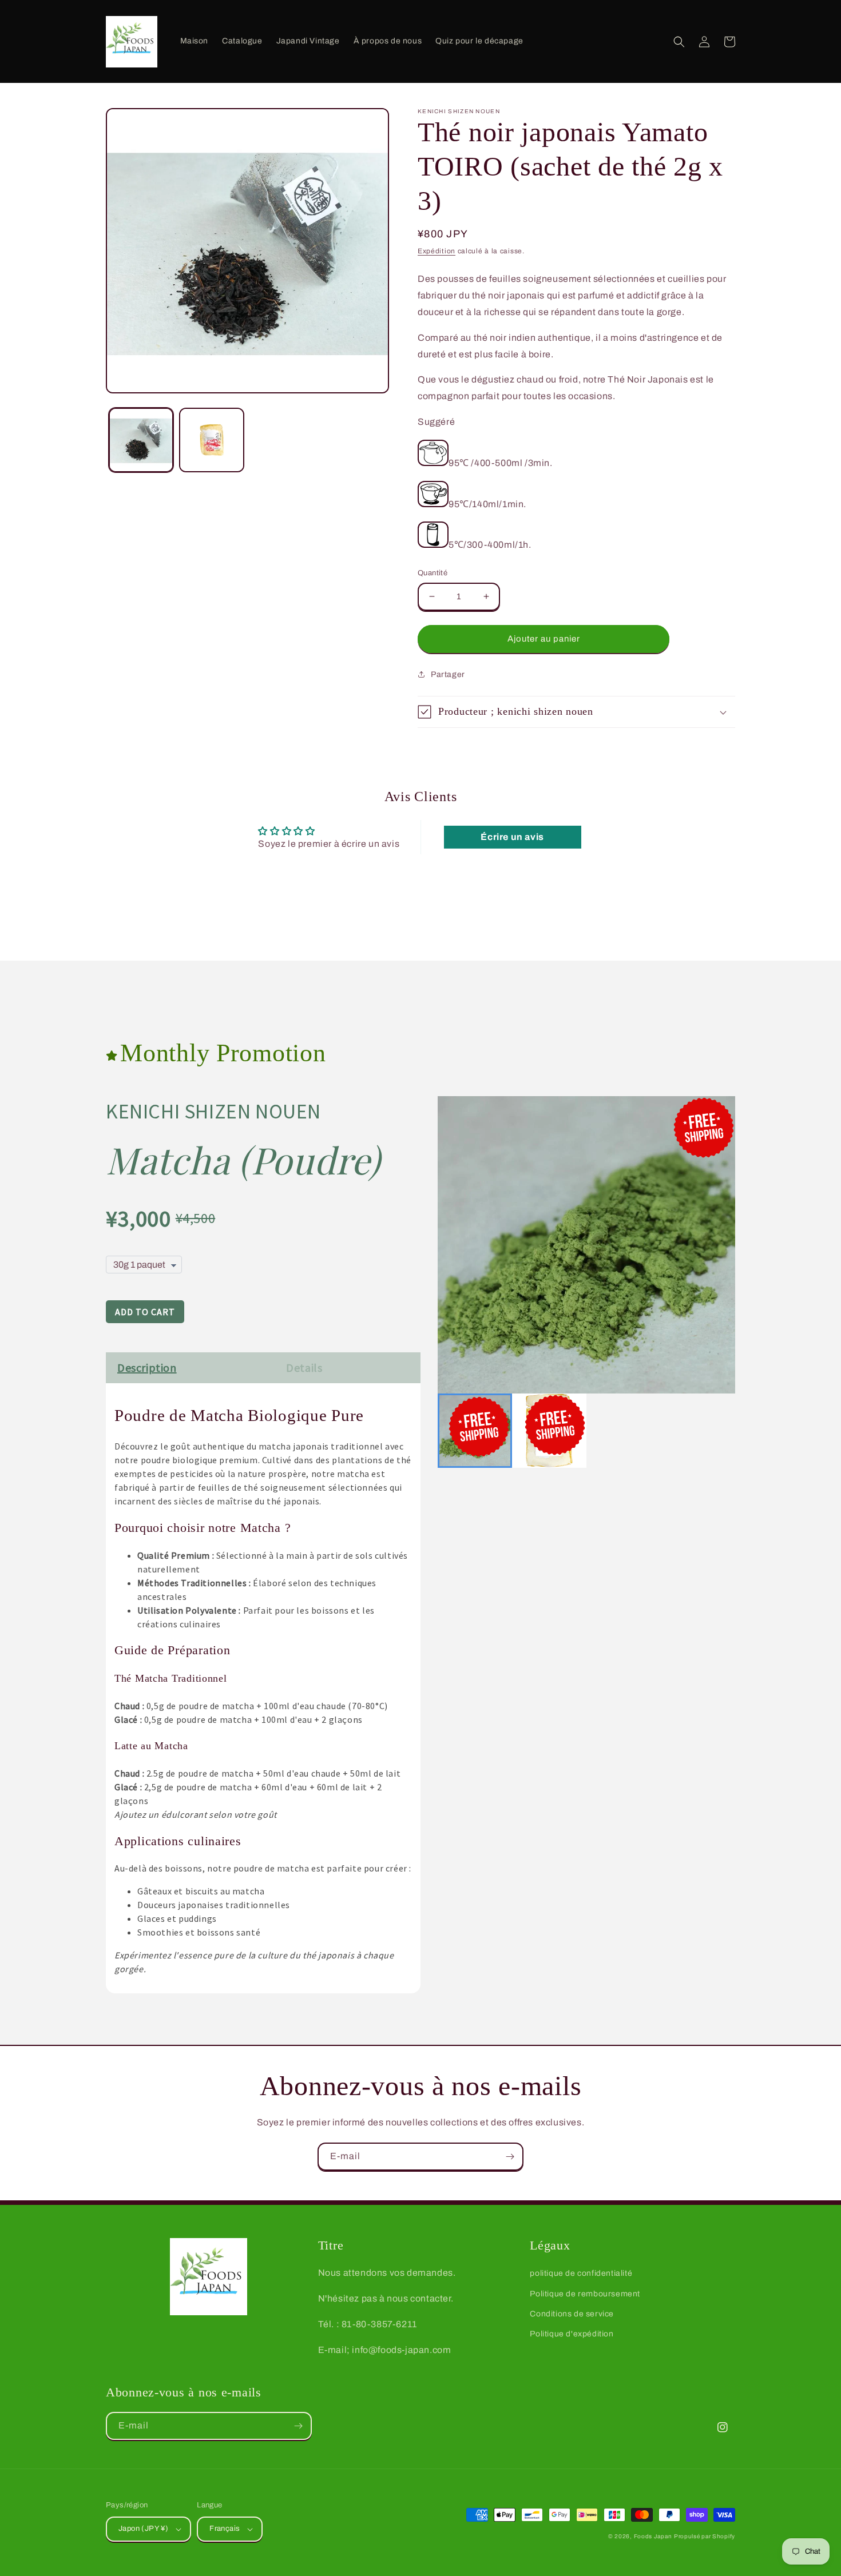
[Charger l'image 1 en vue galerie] (141, 440)
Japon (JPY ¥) (143, 2529)
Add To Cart (145, 1312)
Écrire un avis (512, 837)
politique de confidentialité (581, 2273)
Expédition (437, 251)
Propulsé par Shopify (705, 2536)
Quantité (433, 573)
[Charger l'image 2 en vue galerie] (211, 440)
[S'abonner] (510, 2157)
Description (147, 1367)
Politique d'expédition (572, 2334)
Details (304, 1367)
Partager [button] (448, 674)
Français (225, 2529)
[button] (679, 42)
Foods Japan (653, 2536)
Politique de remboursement (585, 2294)
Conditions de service (572, 2314)
